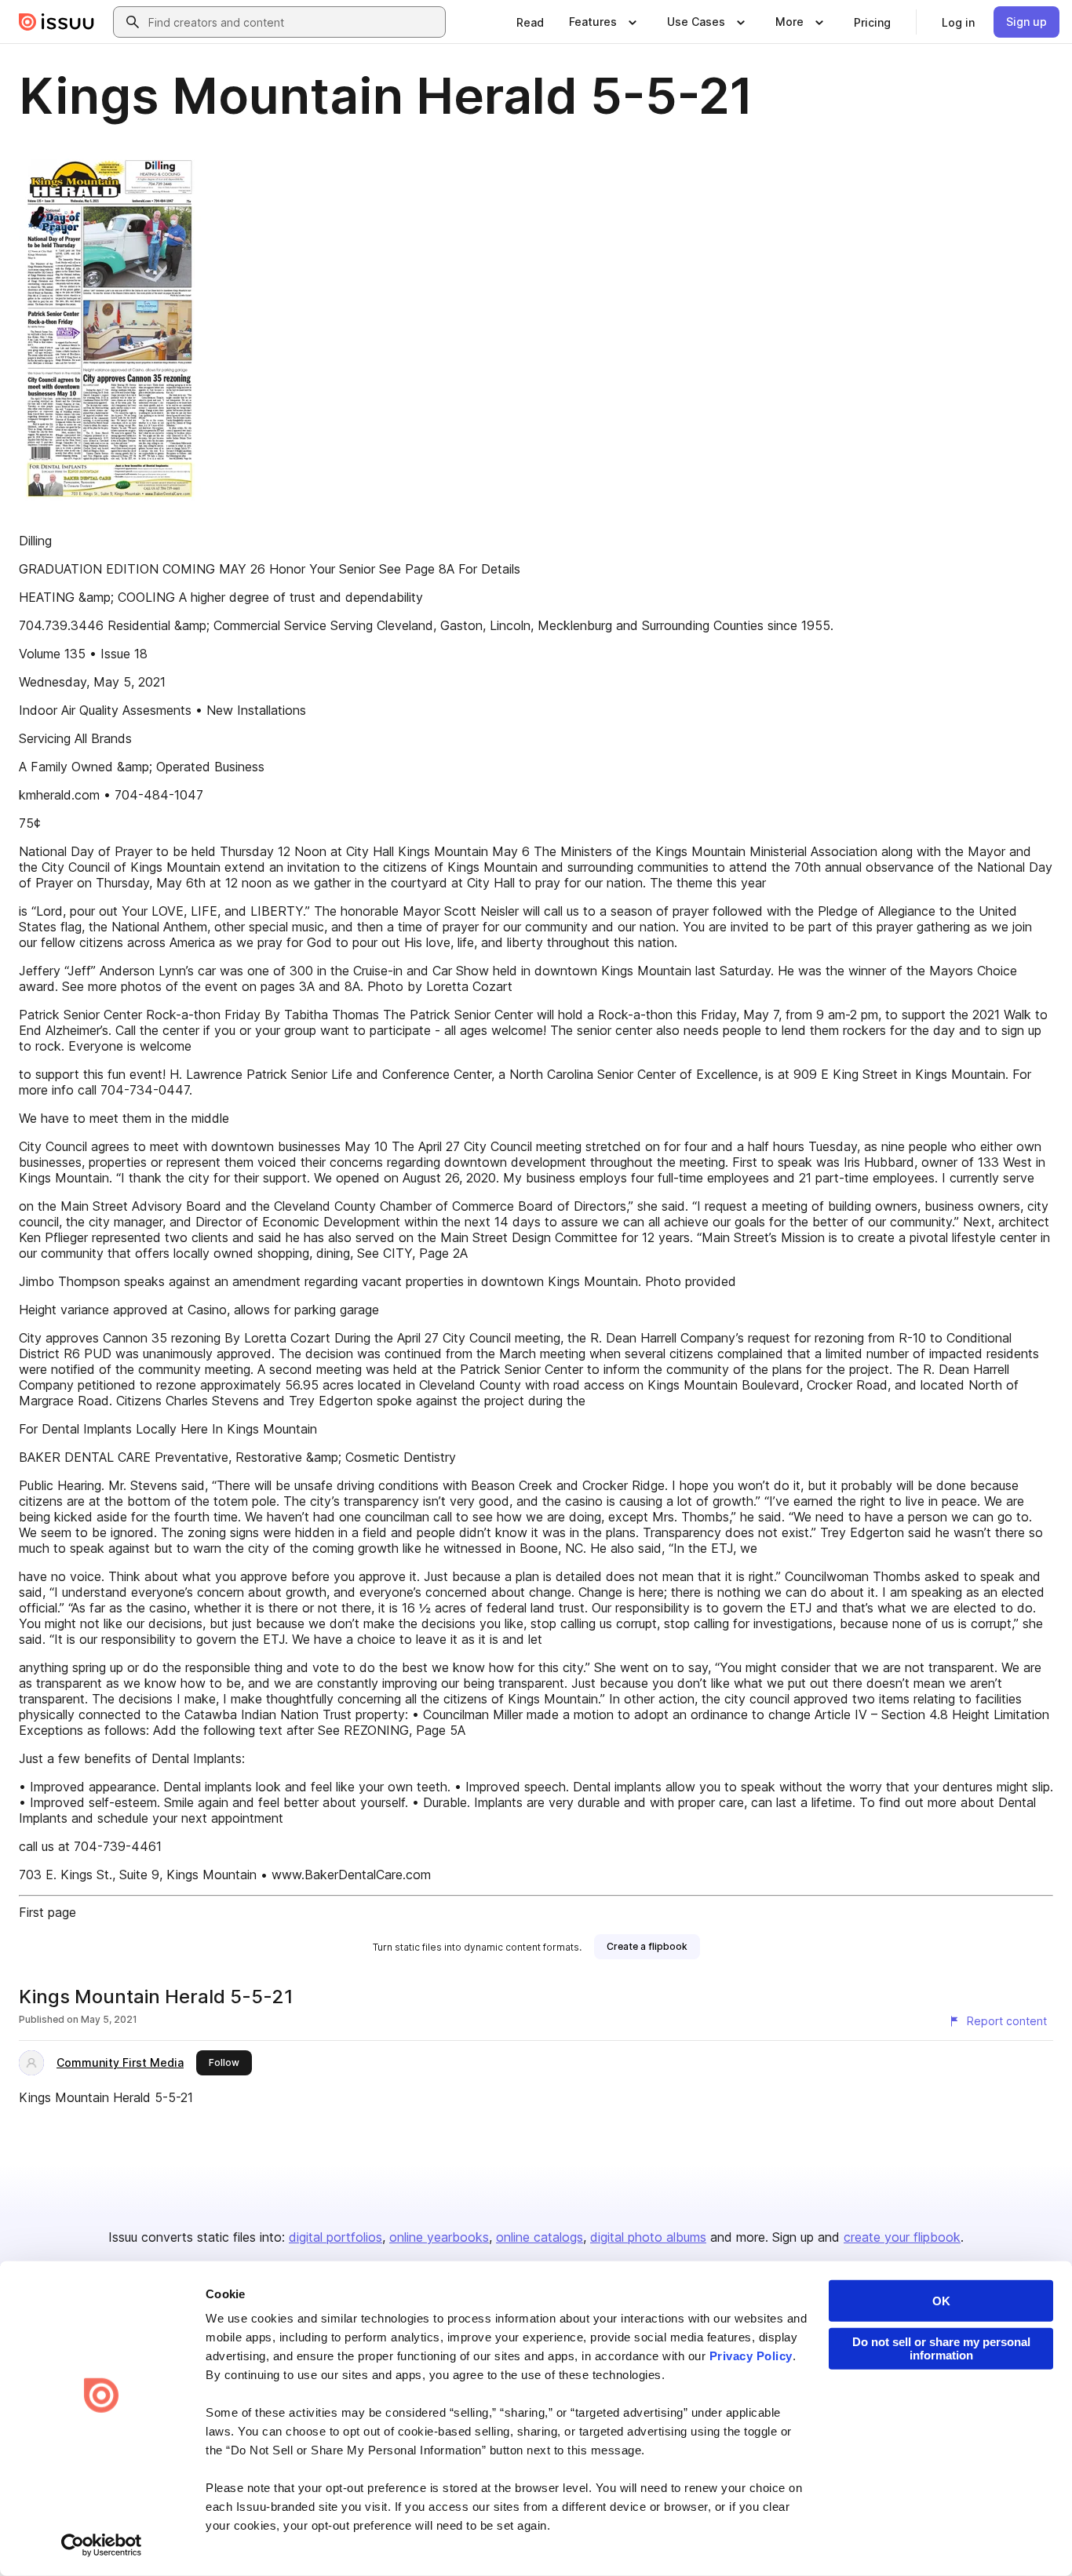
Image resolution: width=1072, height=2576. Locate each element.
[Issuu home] (57, 22)
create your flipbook (902, 2237)
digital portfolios (335, 2237)
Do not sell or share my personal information (941, 2348)
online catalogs (540, 2237)
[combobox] (294, 22)
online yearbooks (439, 2237)
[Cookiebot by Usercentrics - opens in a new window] (102, 2545)
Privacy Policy (751, 2356)
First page (47, 1912)
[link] (530, 22)
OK (941, 2301)
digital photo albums (648, 2237)
